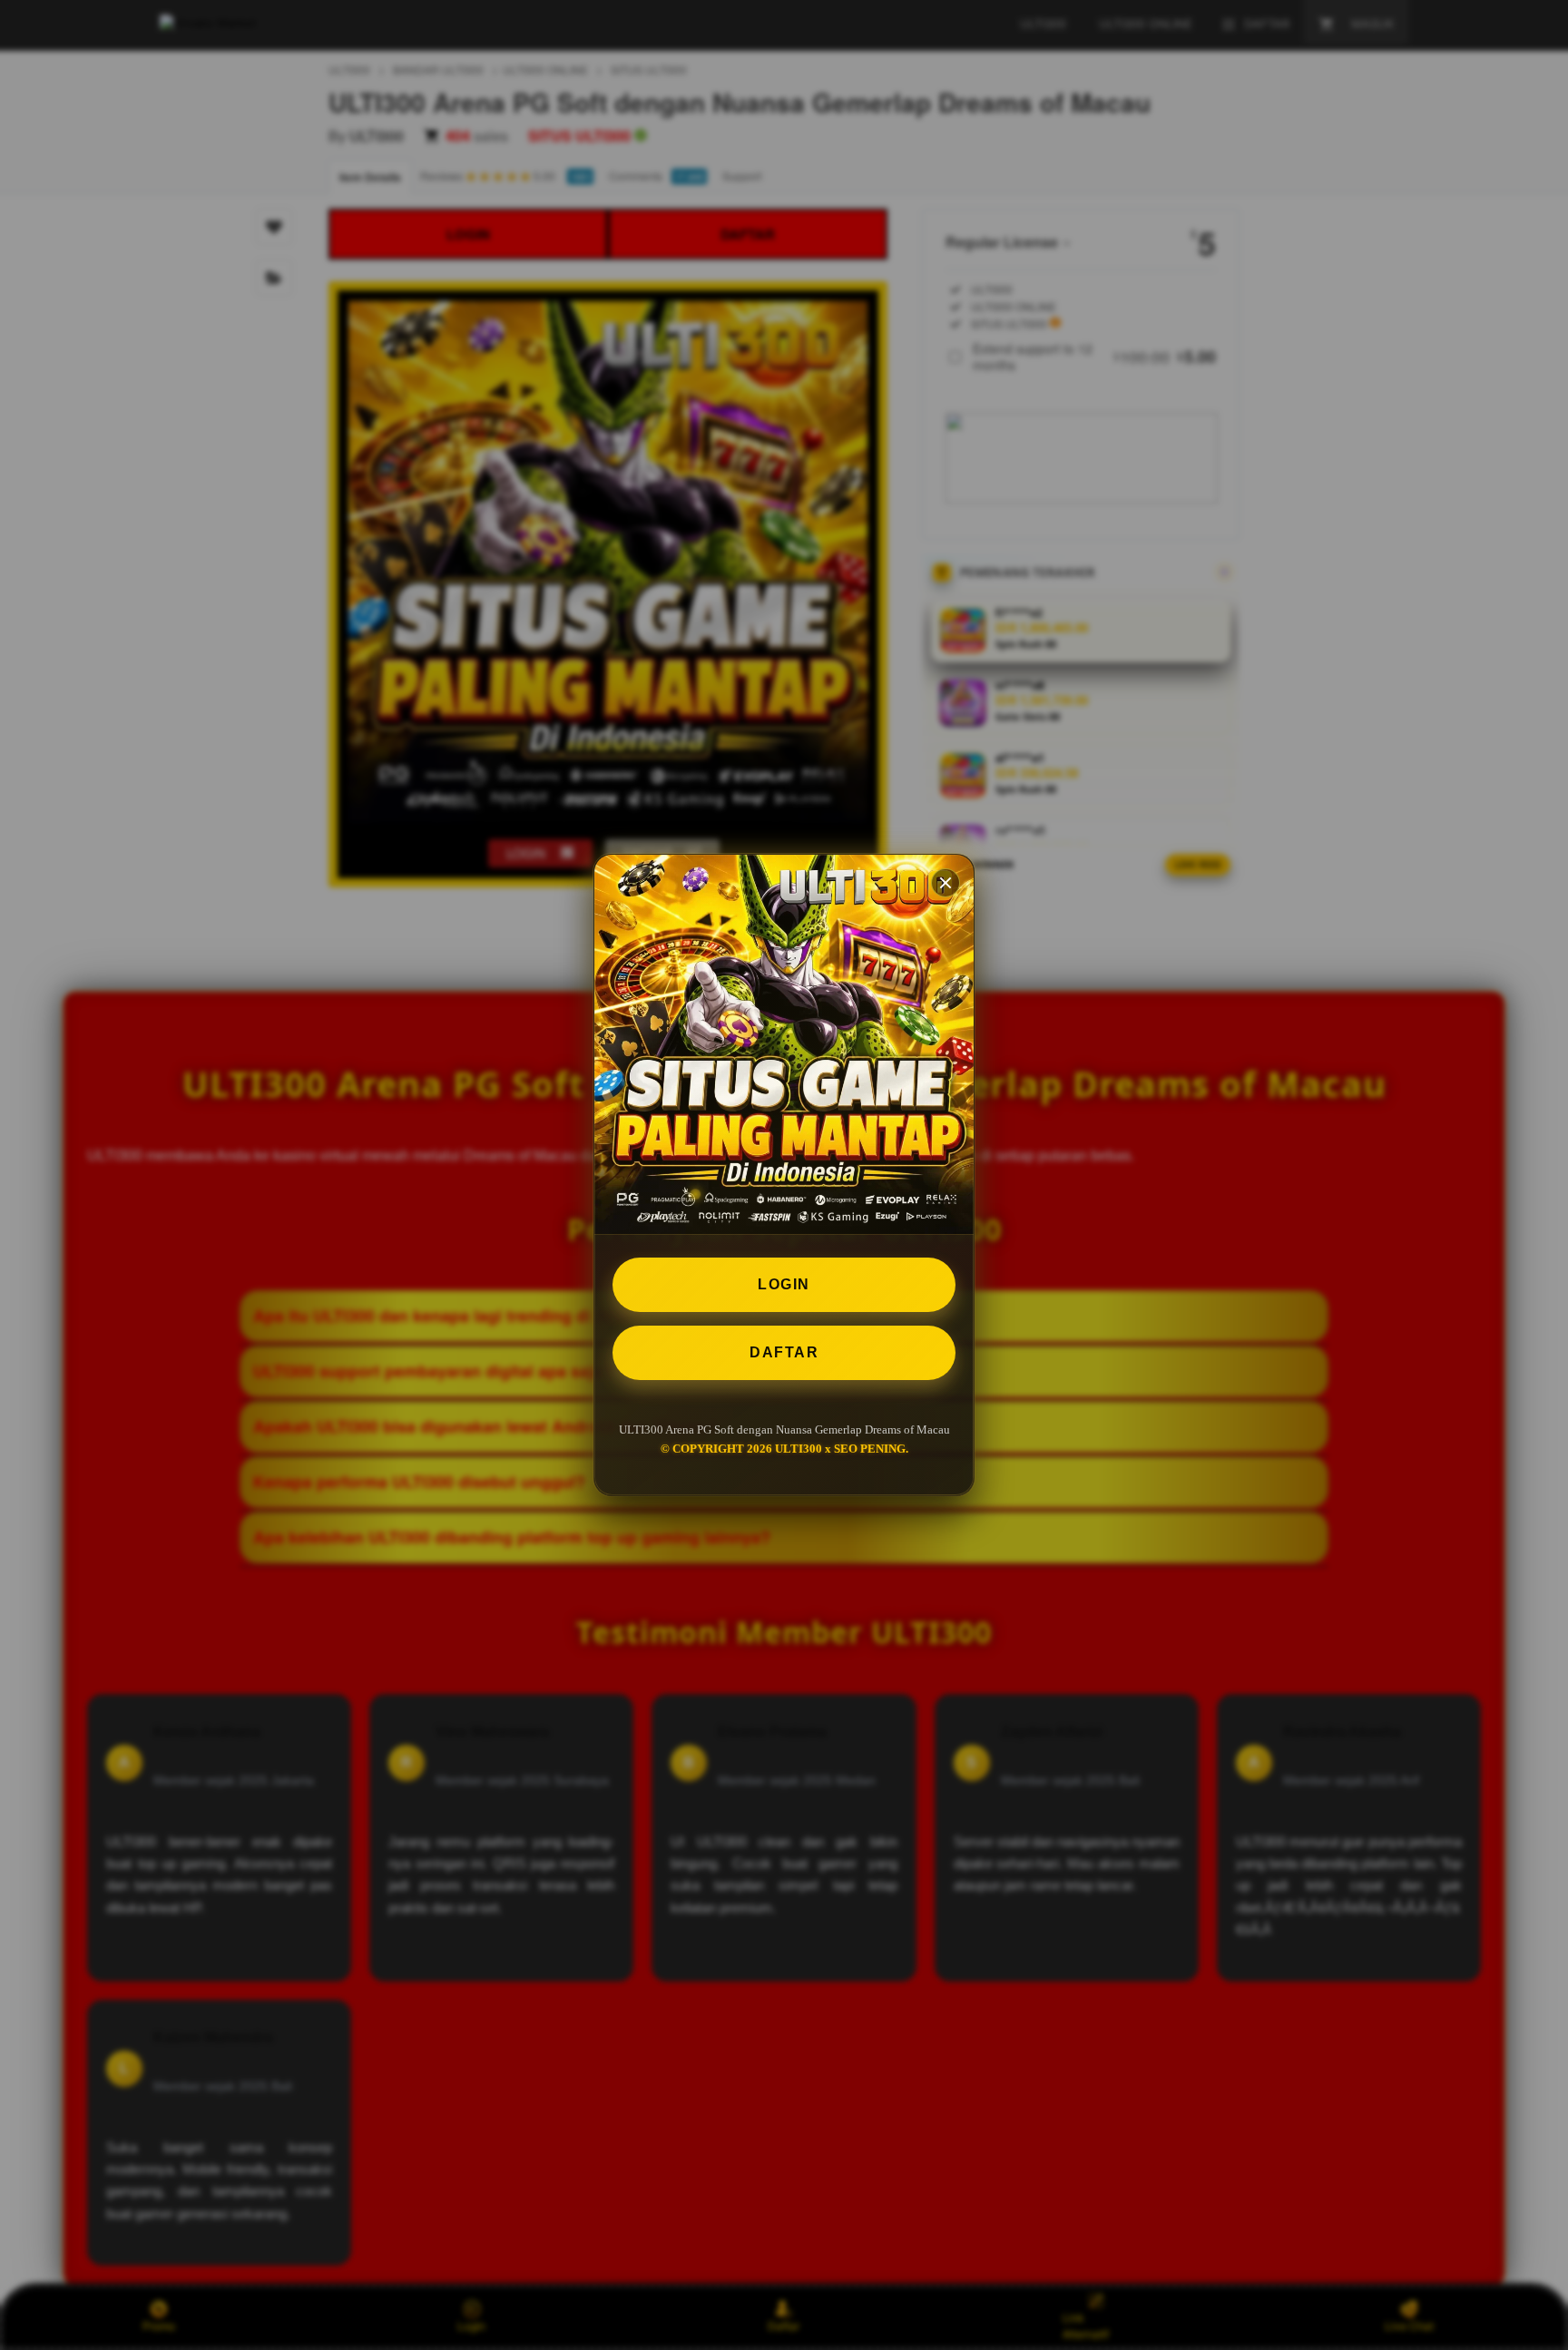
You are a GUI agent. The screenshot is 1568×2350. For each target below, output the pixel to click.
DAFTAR (784, 1352)
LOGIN (784, 1284)
